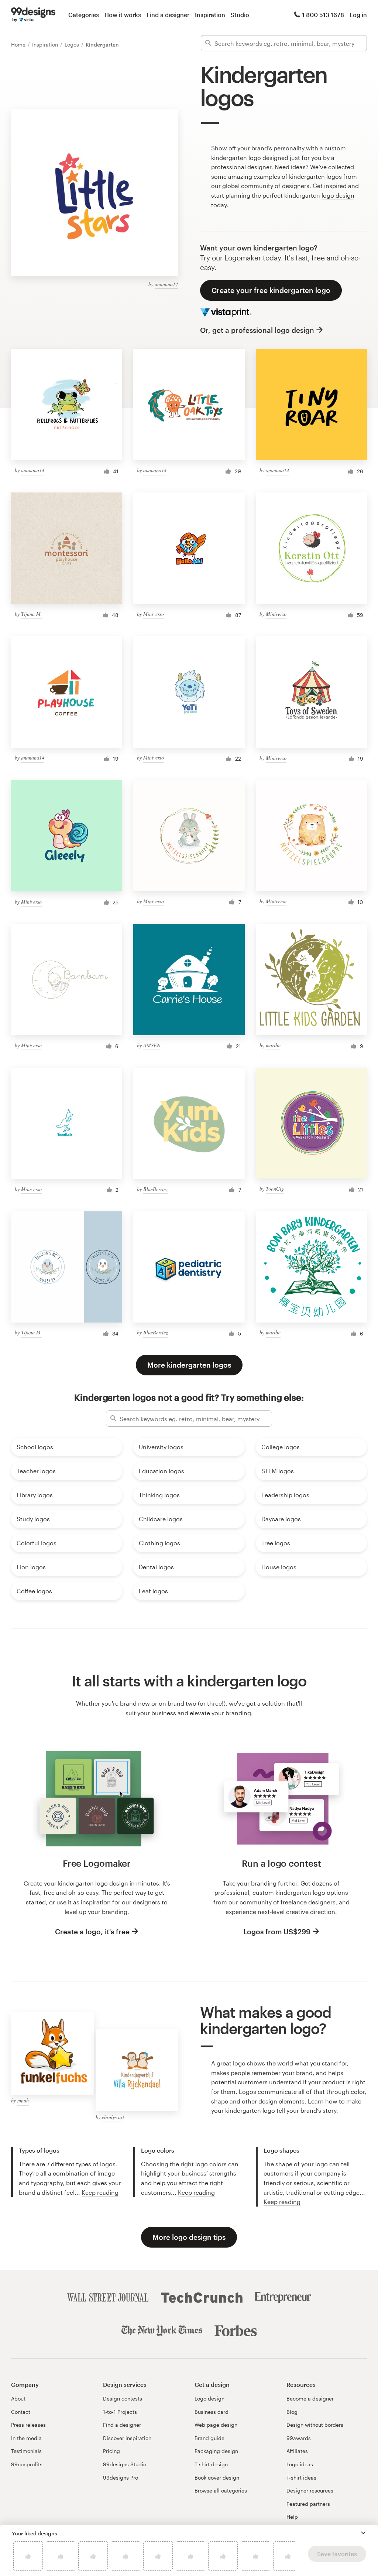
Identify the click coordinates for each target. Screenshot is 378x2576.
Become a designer (310, 2398)
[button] (363, 2533)
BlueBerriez (155, 1189)
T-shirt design (211, 2464)
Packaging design (216, 2451)
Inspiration (210, 15)
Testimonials (26, 2451)
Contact (21, 2412)
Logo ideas (300, 2464)
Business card (212, 2412)
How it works (123, 15)
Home (19, 45)
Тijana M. (32, 614)
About (18, 2398)
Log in (358, 15)
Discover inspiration (127, 2438)
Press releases (28, 2425)
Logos (73, 45)
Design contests (123, 2398)
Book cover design (217, 2478)
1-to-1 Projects (120, 2412)
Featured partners (308, 2504)
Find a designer (168, 15)
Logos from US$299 (277, 1932)
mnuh (23, 2100)
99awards (299, 2438)
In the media (26, 2438)
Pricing (111, 2451)
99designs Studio (125, 2464)
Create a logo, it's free (92, 1932)
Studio (240, 15)
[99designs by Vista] (33, 15)
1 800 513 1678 (323, 15)
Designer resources (310, 2490)
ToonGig (275, 1189)
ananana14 (166, 284)
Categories (84, 15)
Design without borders (315, 2425)
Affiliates (297, 2451)
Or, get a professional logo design (257, 330)
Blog (292, 2412)
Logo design (209, 2398)
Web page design (216, 2425)
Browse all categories (221, 2490)
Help (292, 2517)
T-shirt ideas (301, 2478)
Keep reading (100, 2192)
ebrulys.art (113, 2117)
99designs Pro (121, 2478)
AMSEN (152, 1045)
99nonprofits (27, 2464)
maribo (273, 1045)
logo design (338, 195)
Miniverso (154, 614)
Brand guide (209, 2438)
